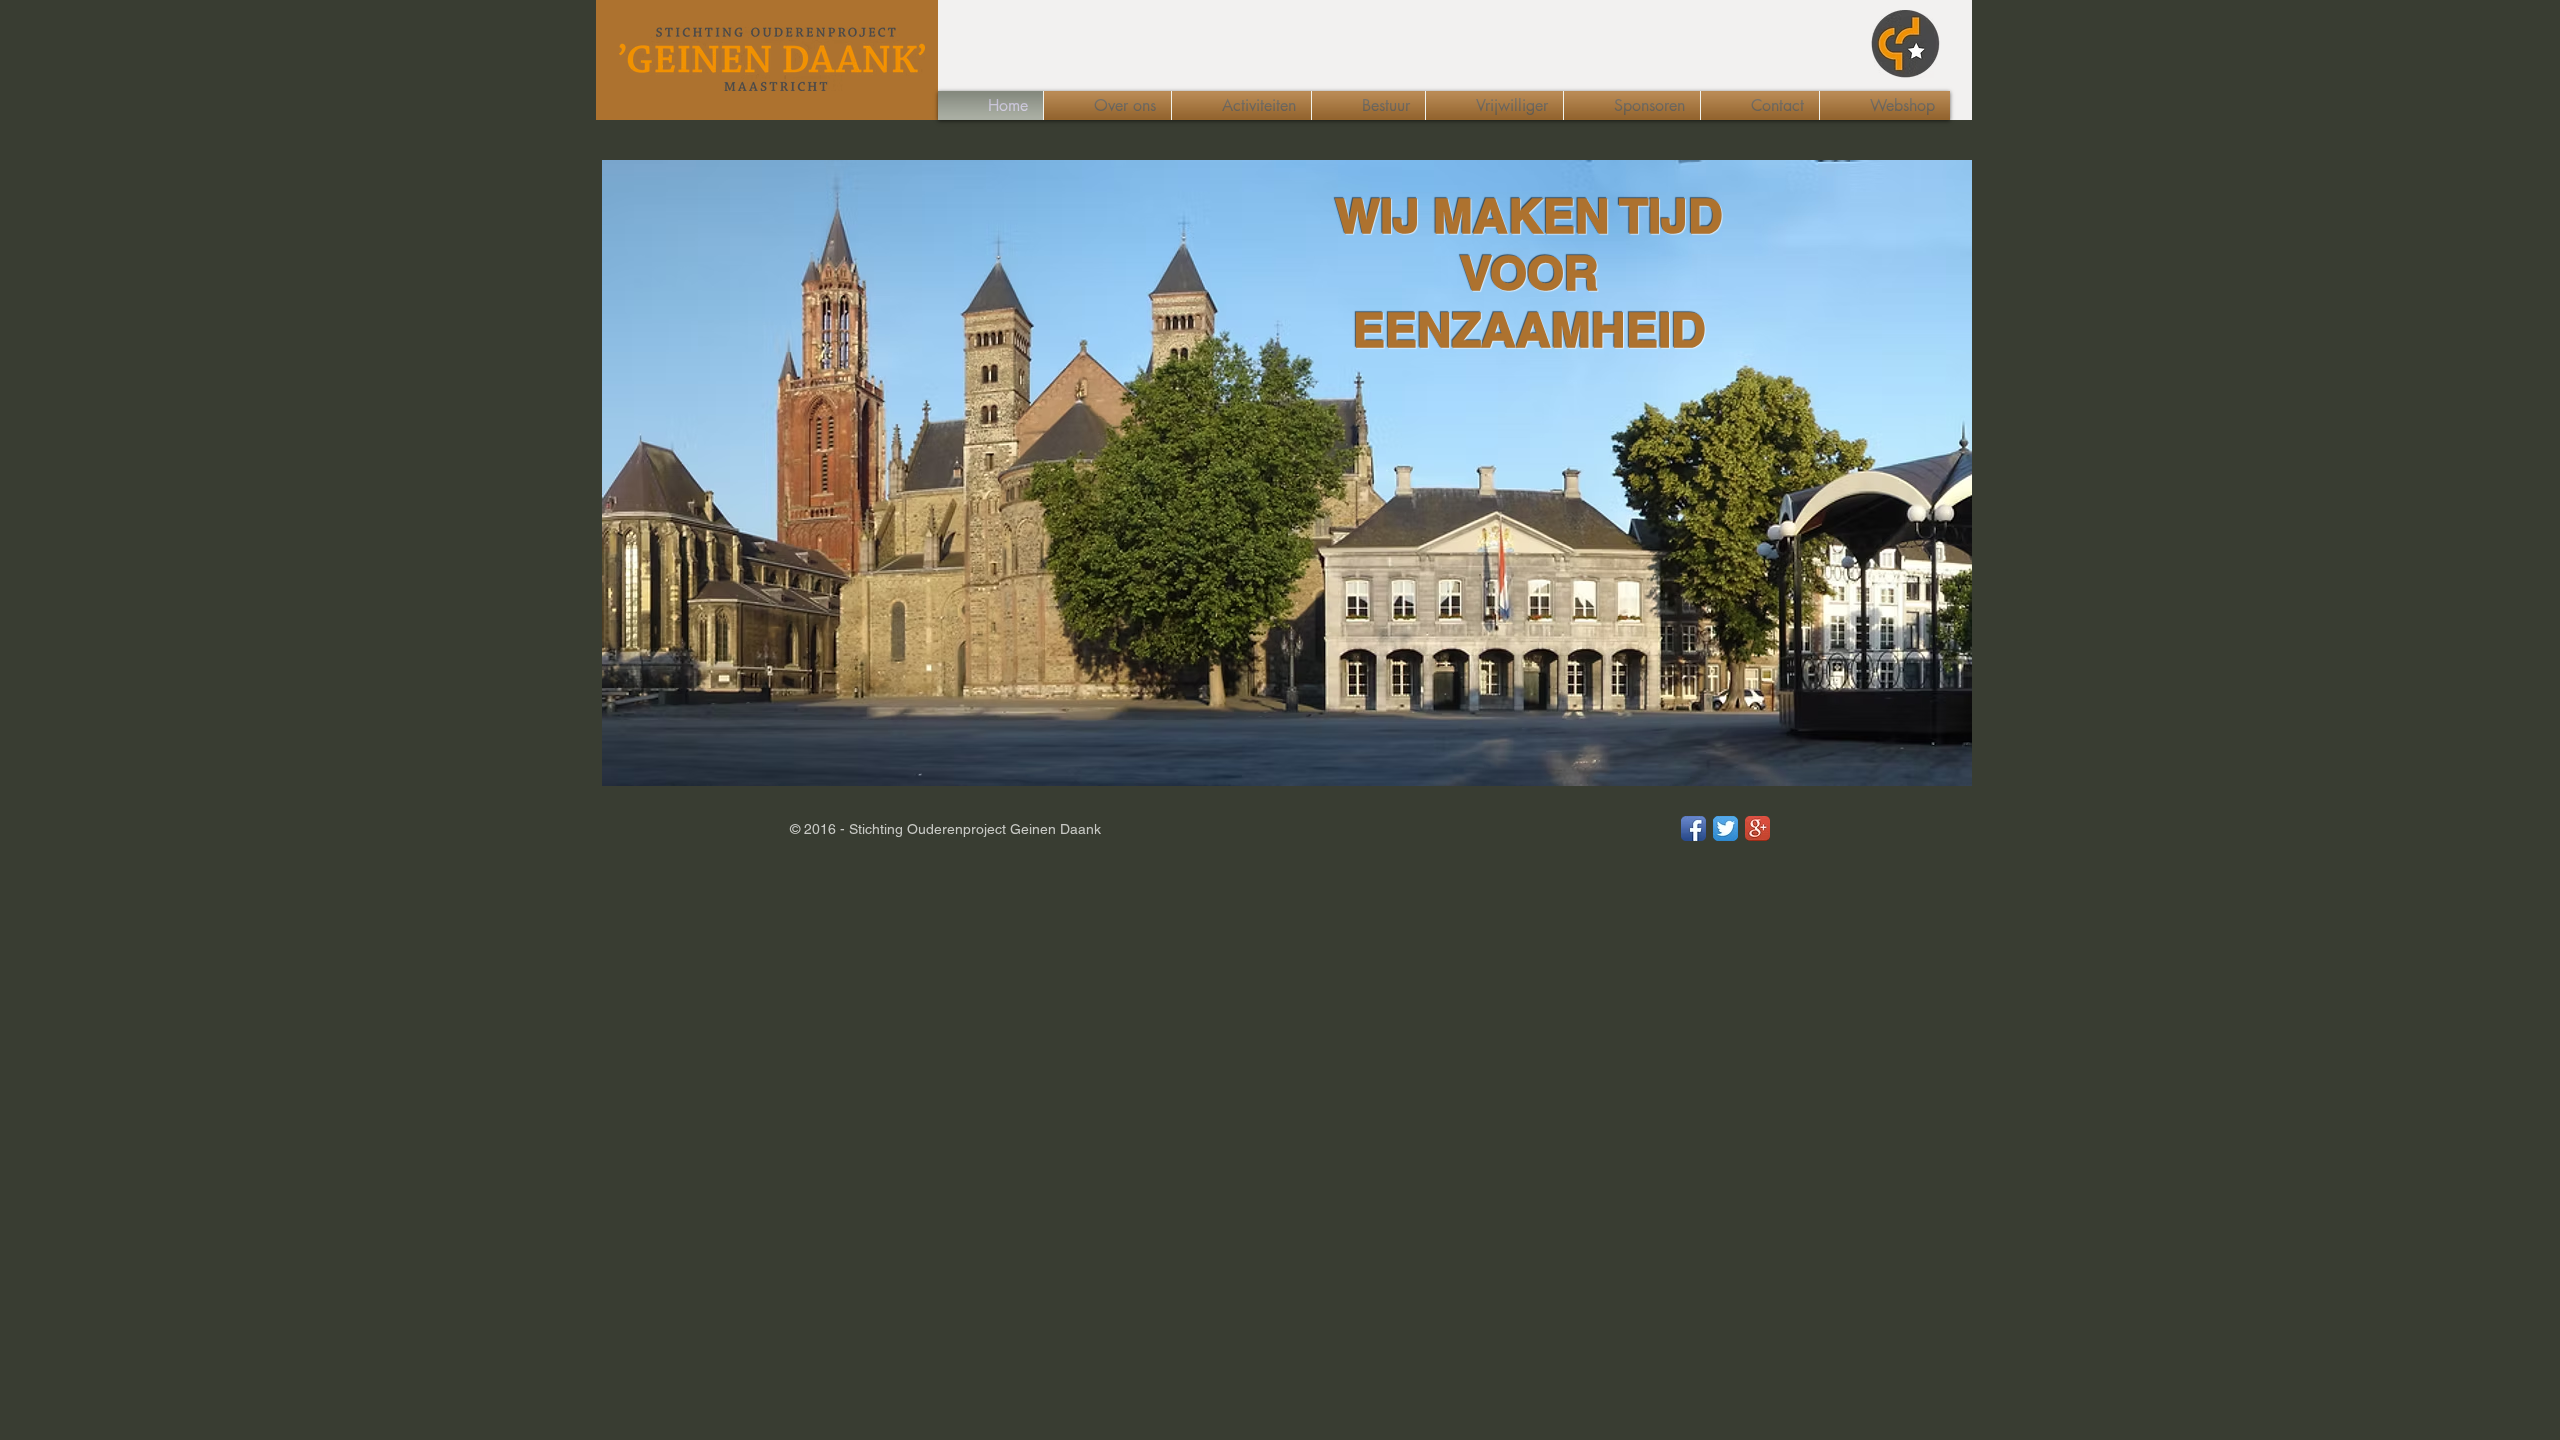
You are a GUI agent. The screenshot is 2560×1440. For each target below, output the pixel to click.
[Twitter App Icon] (1725, 828)
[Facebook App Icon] (1693, 828)
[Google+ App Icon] (1757, 828)
